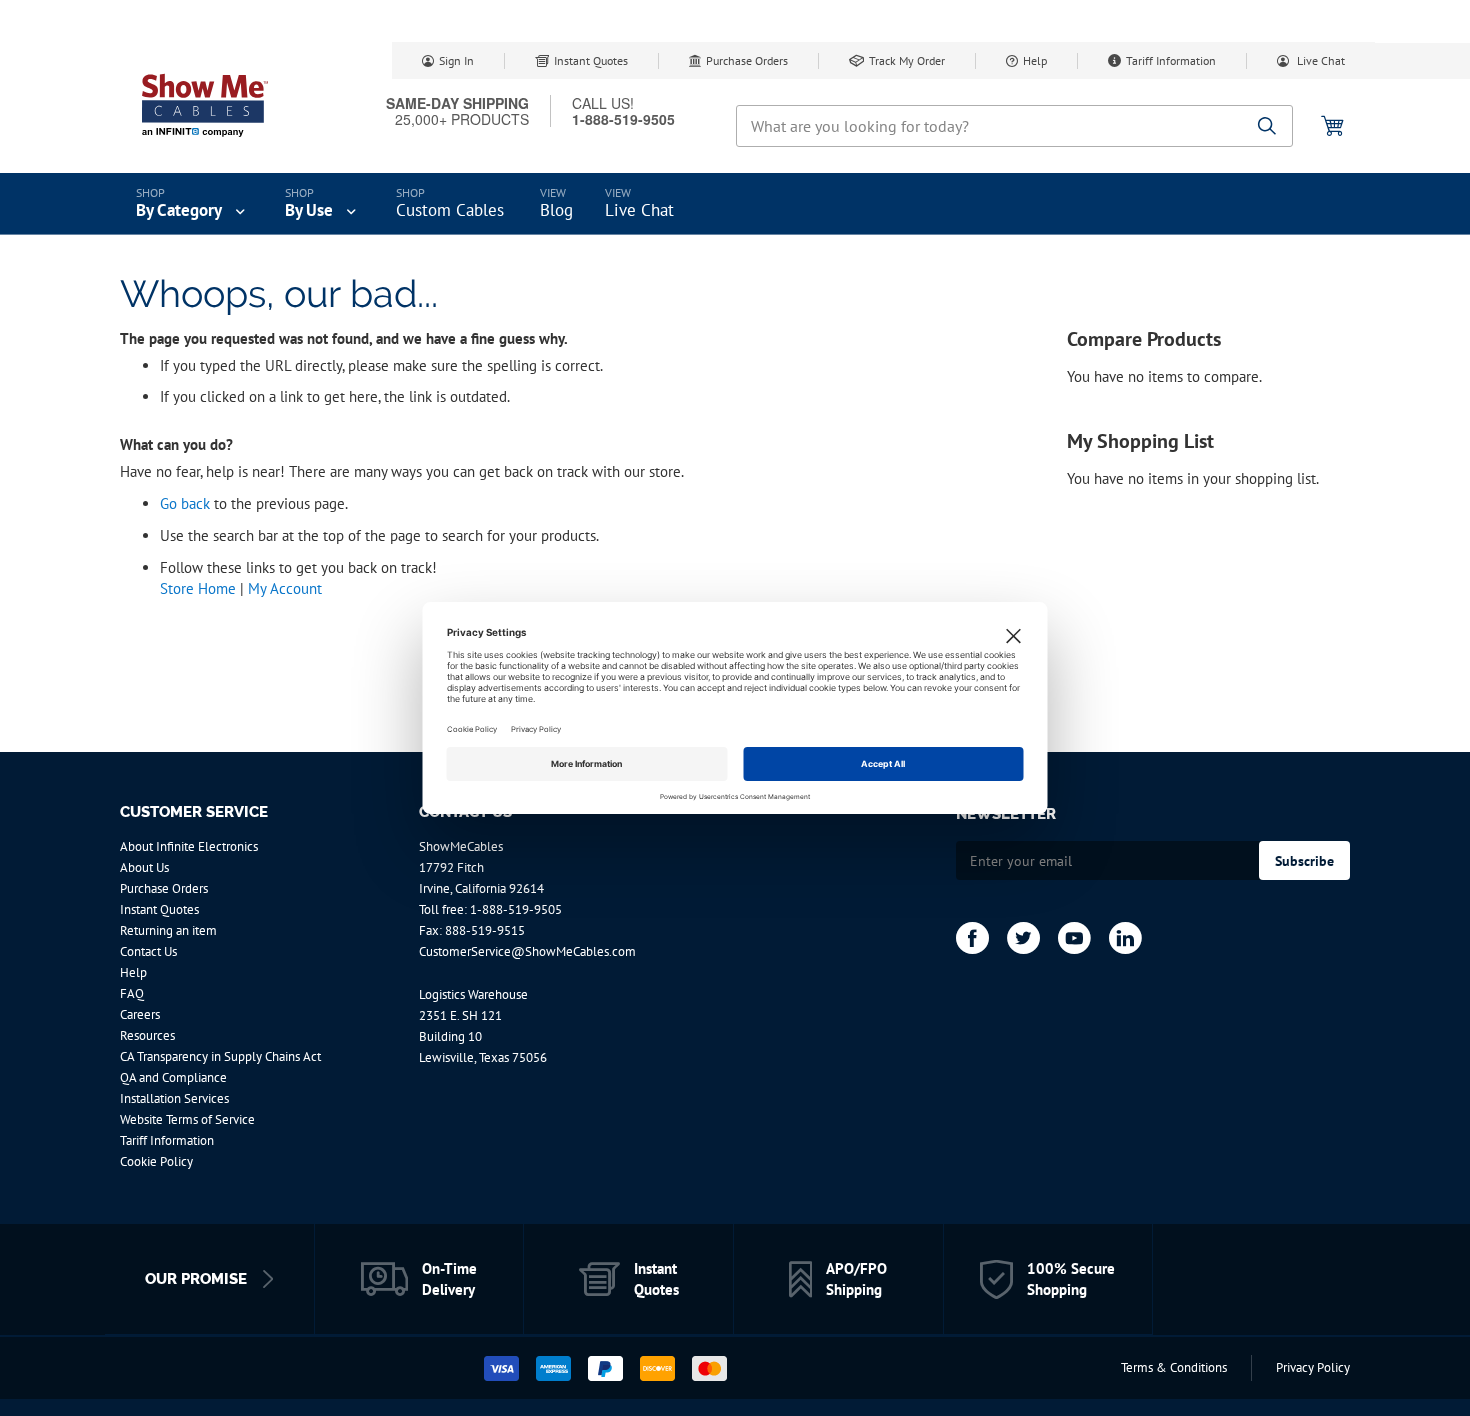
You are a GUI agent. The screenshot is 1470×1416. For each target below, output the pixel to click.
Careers (140, 1014)
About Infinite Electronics (189, 846)
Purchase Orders (747, 60)
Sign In (456, 60)
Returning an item (168, 930)
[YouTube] (1074, 938)
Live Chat (1319, 60)
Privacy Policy (1313, 1367)
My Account (285, 588)
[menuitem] (192, 204)
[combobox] (1014, 126)
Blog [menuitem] (556, 210)
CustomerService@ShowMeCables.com (527, 951)
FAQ (132, 993)
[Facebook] (972, 938)
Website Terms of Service (187, 1119)
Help (1035, 60)
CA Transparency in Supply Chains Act (220, 1056)
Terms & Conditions (1174, 1367)
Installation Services (174, 1098)
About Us (144, 867)
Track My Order (907, 60)
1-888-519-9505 (516, 909)
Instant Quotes (591, 60)
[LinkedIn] (1125, 938)
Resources (147, 1035)
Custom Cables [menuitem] (450, 210)
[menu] (735, 204)
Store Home (198, 588)
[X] (1023, 938)
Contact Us (148, 951)
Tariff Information (1171, 60)
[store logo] (205, 105)
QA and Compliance (173, 1077)
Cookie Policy (156, 1161)
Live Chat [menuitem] (639, 210)
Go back (185, 503)
